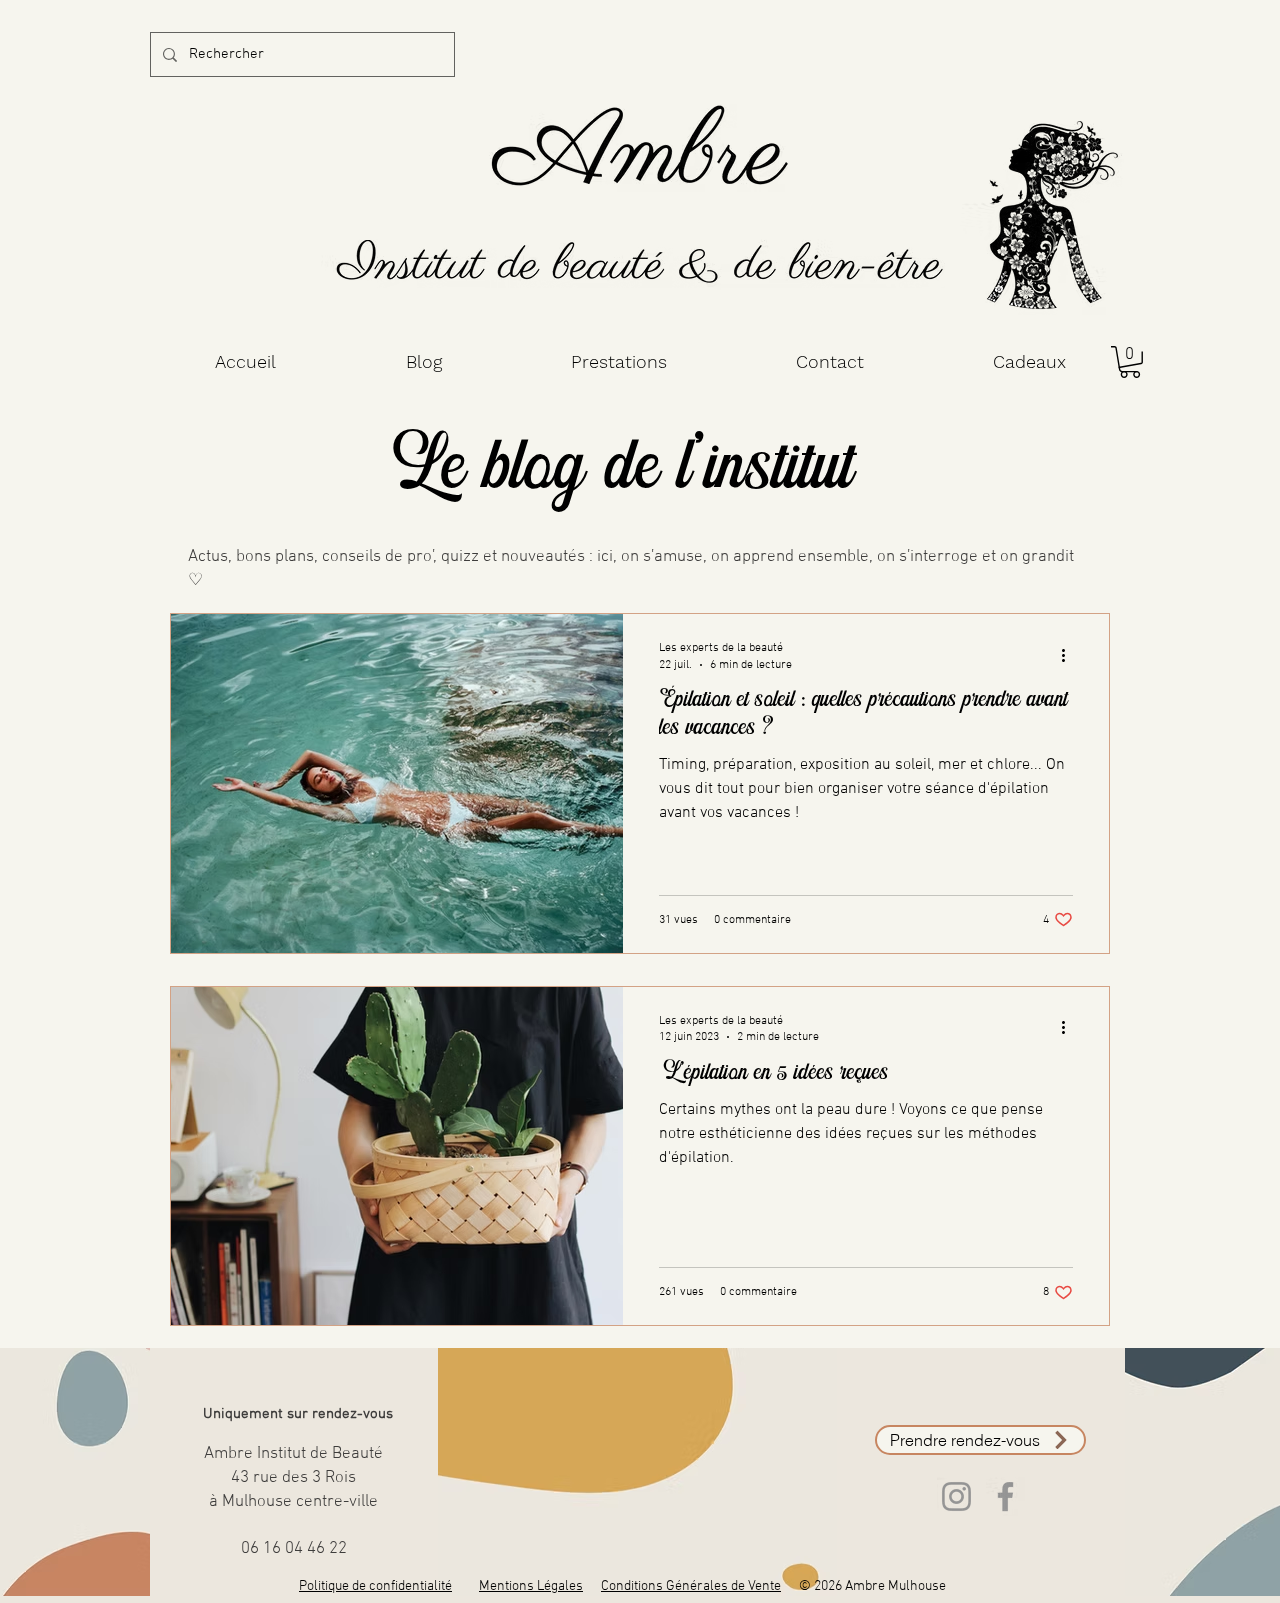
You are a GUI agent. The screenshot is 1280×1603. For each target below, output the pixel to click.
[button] (1130, 362)
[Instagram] (956, 1496)
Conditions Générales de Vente (691, 1586)
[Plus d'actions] (1070, 655)
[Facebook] (1005, 1496)
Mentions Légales (531, 1586)
